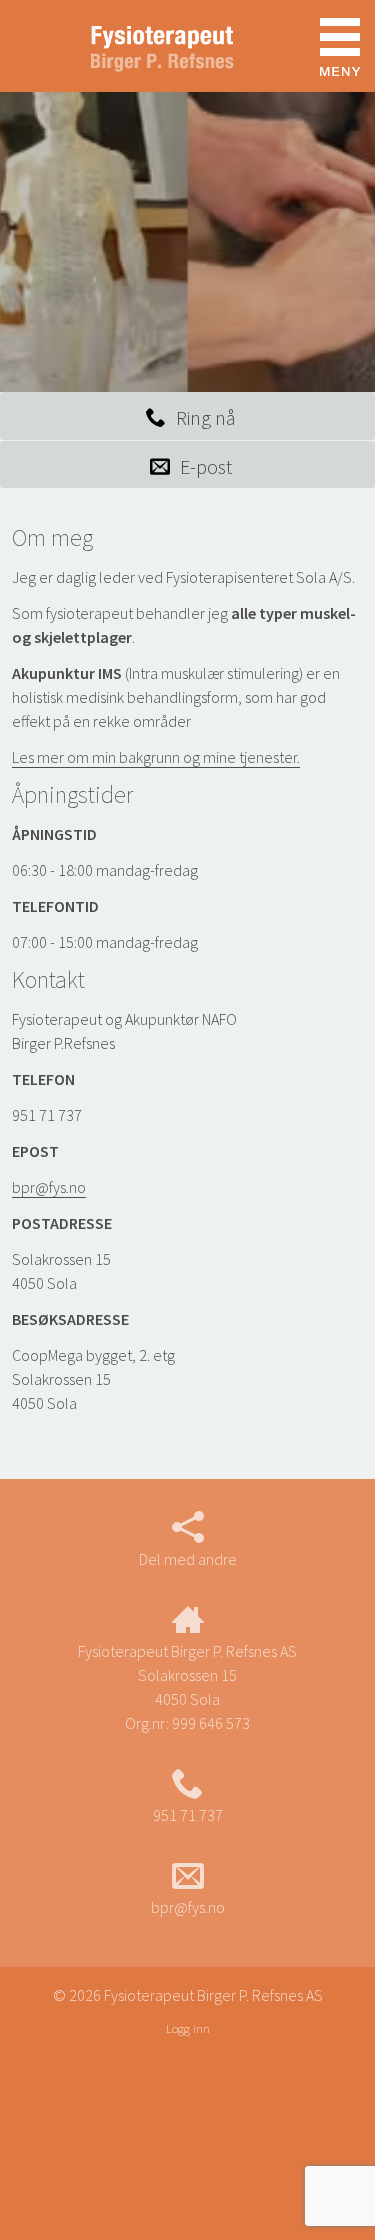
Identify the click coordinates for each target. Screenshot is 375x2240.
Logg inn (188, 2028)
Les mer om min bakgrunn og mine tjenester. (156, 757)
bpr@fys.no (49, 1187)
